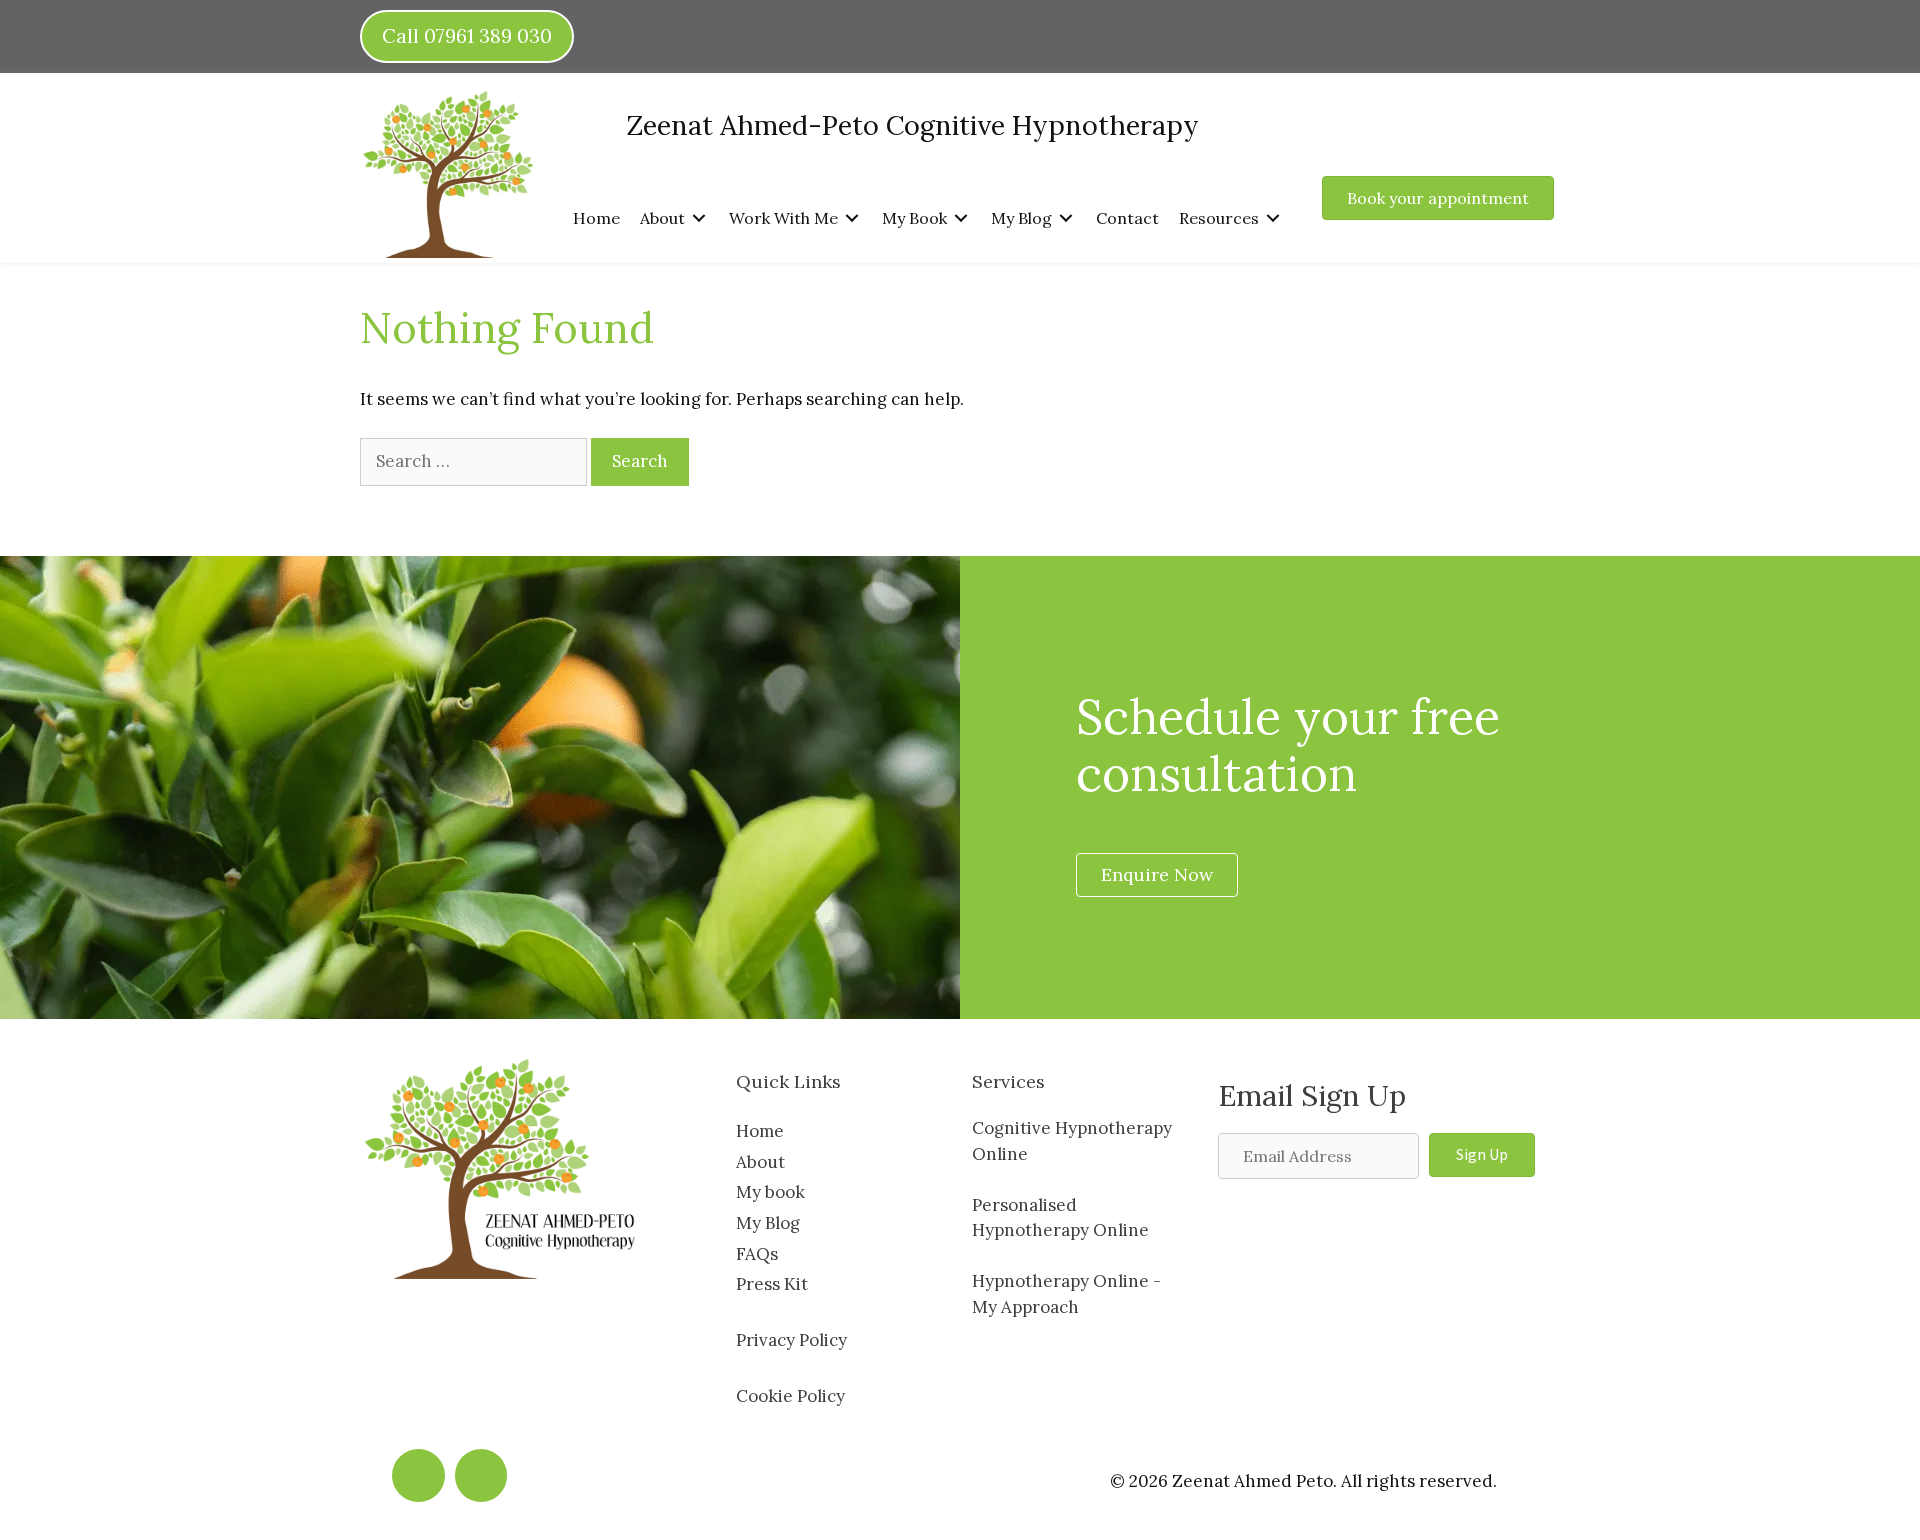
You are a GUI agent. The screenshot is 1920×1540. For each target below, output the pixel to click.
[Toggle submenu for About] (699, 217)
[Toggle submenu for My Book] (961, 217)
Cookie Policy (790, 1396)
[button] (1482, 1155)
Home (760, 1131)
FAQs (757, 1254)
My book (770, 1192)
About (760, 1162)
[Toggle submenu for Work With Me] (852, 217)
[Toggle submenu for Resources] (1273, 217)
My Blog (768, 1223)
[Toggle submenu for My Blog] (1066, 217)
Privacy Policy (791, 1340)
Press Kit (772, 1284)
